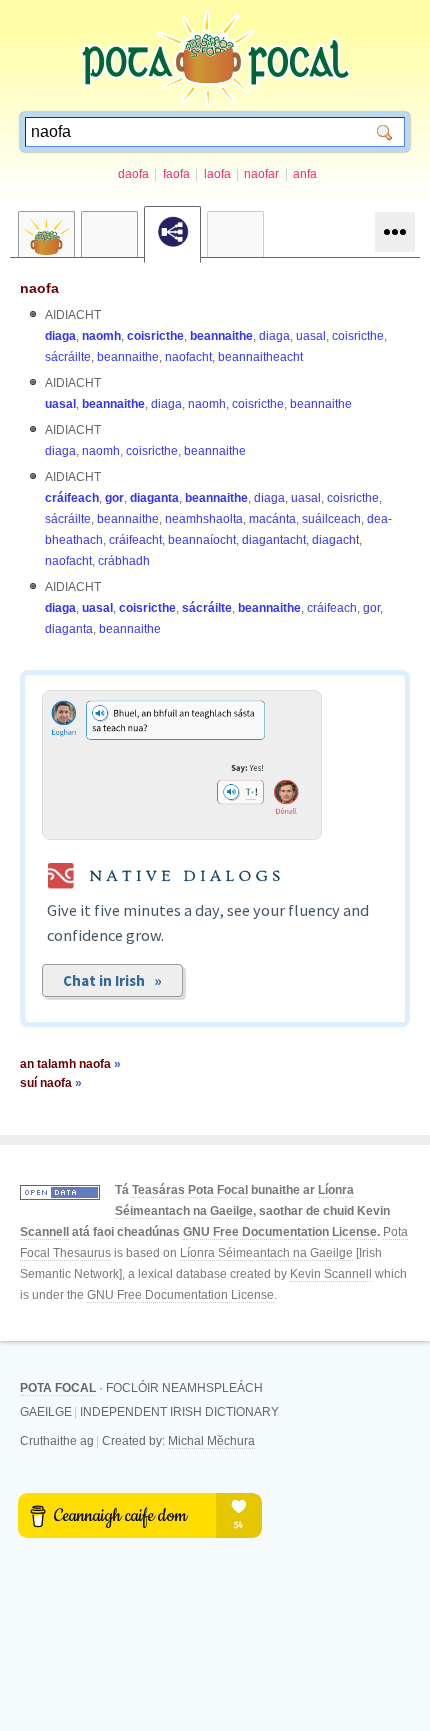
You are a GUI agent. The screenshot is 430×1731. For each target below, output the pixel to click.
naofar (261, 174)
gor (114, 498)
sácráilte (68, 357)
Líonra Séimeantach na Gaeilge (266, 1253)
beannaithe (221, 336)
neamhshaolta (204, 519)
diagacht (335, 540)
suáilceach (331, 519)
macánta (272, 519)
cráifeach (72, 498)
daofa (133, 174)
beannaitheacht (260, 357)
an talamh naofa (70, 1064)
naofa (39, 288)
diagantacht (274, 540)
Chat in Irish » (112, 980)
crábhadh (124, 561)
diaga (60, 336)
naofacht (188, 357)
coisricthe (155, 336)
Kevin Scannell (331, 1274)
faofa (176, 174)
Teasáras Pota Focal (190, 1190)
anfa (305, 174)
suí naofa (51, 1083)
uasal (311, 336)
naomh (101, 336)
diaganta (154, 498)
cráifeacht (135, 540)
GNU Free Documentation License (280, 1232)
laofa (217, 174)
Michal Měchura (211, 1441)
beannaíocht (202, 540)
